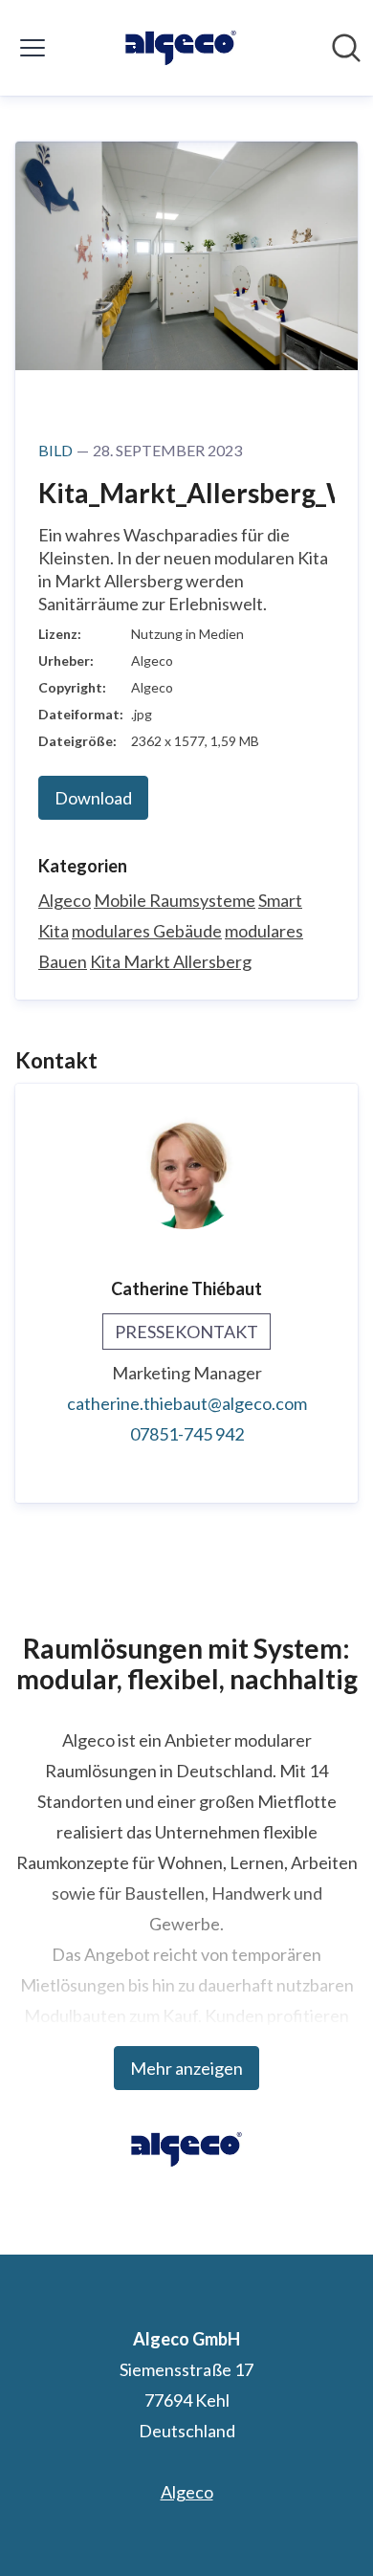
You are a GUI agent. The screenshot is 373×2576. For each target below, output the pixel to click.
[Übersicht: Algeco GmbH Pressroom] (181, 48)
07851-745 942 (187, 1434)
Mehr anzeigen (186, 2068)
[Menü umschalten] (33, 48)
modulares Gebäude (147, 931)
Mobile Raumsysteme (175, 900)
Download (93, 798)
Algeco (65, 900)
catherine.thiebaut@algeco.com (187, 1403)
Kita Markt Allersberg (171, 961)
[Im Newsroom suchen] (346, 48)
